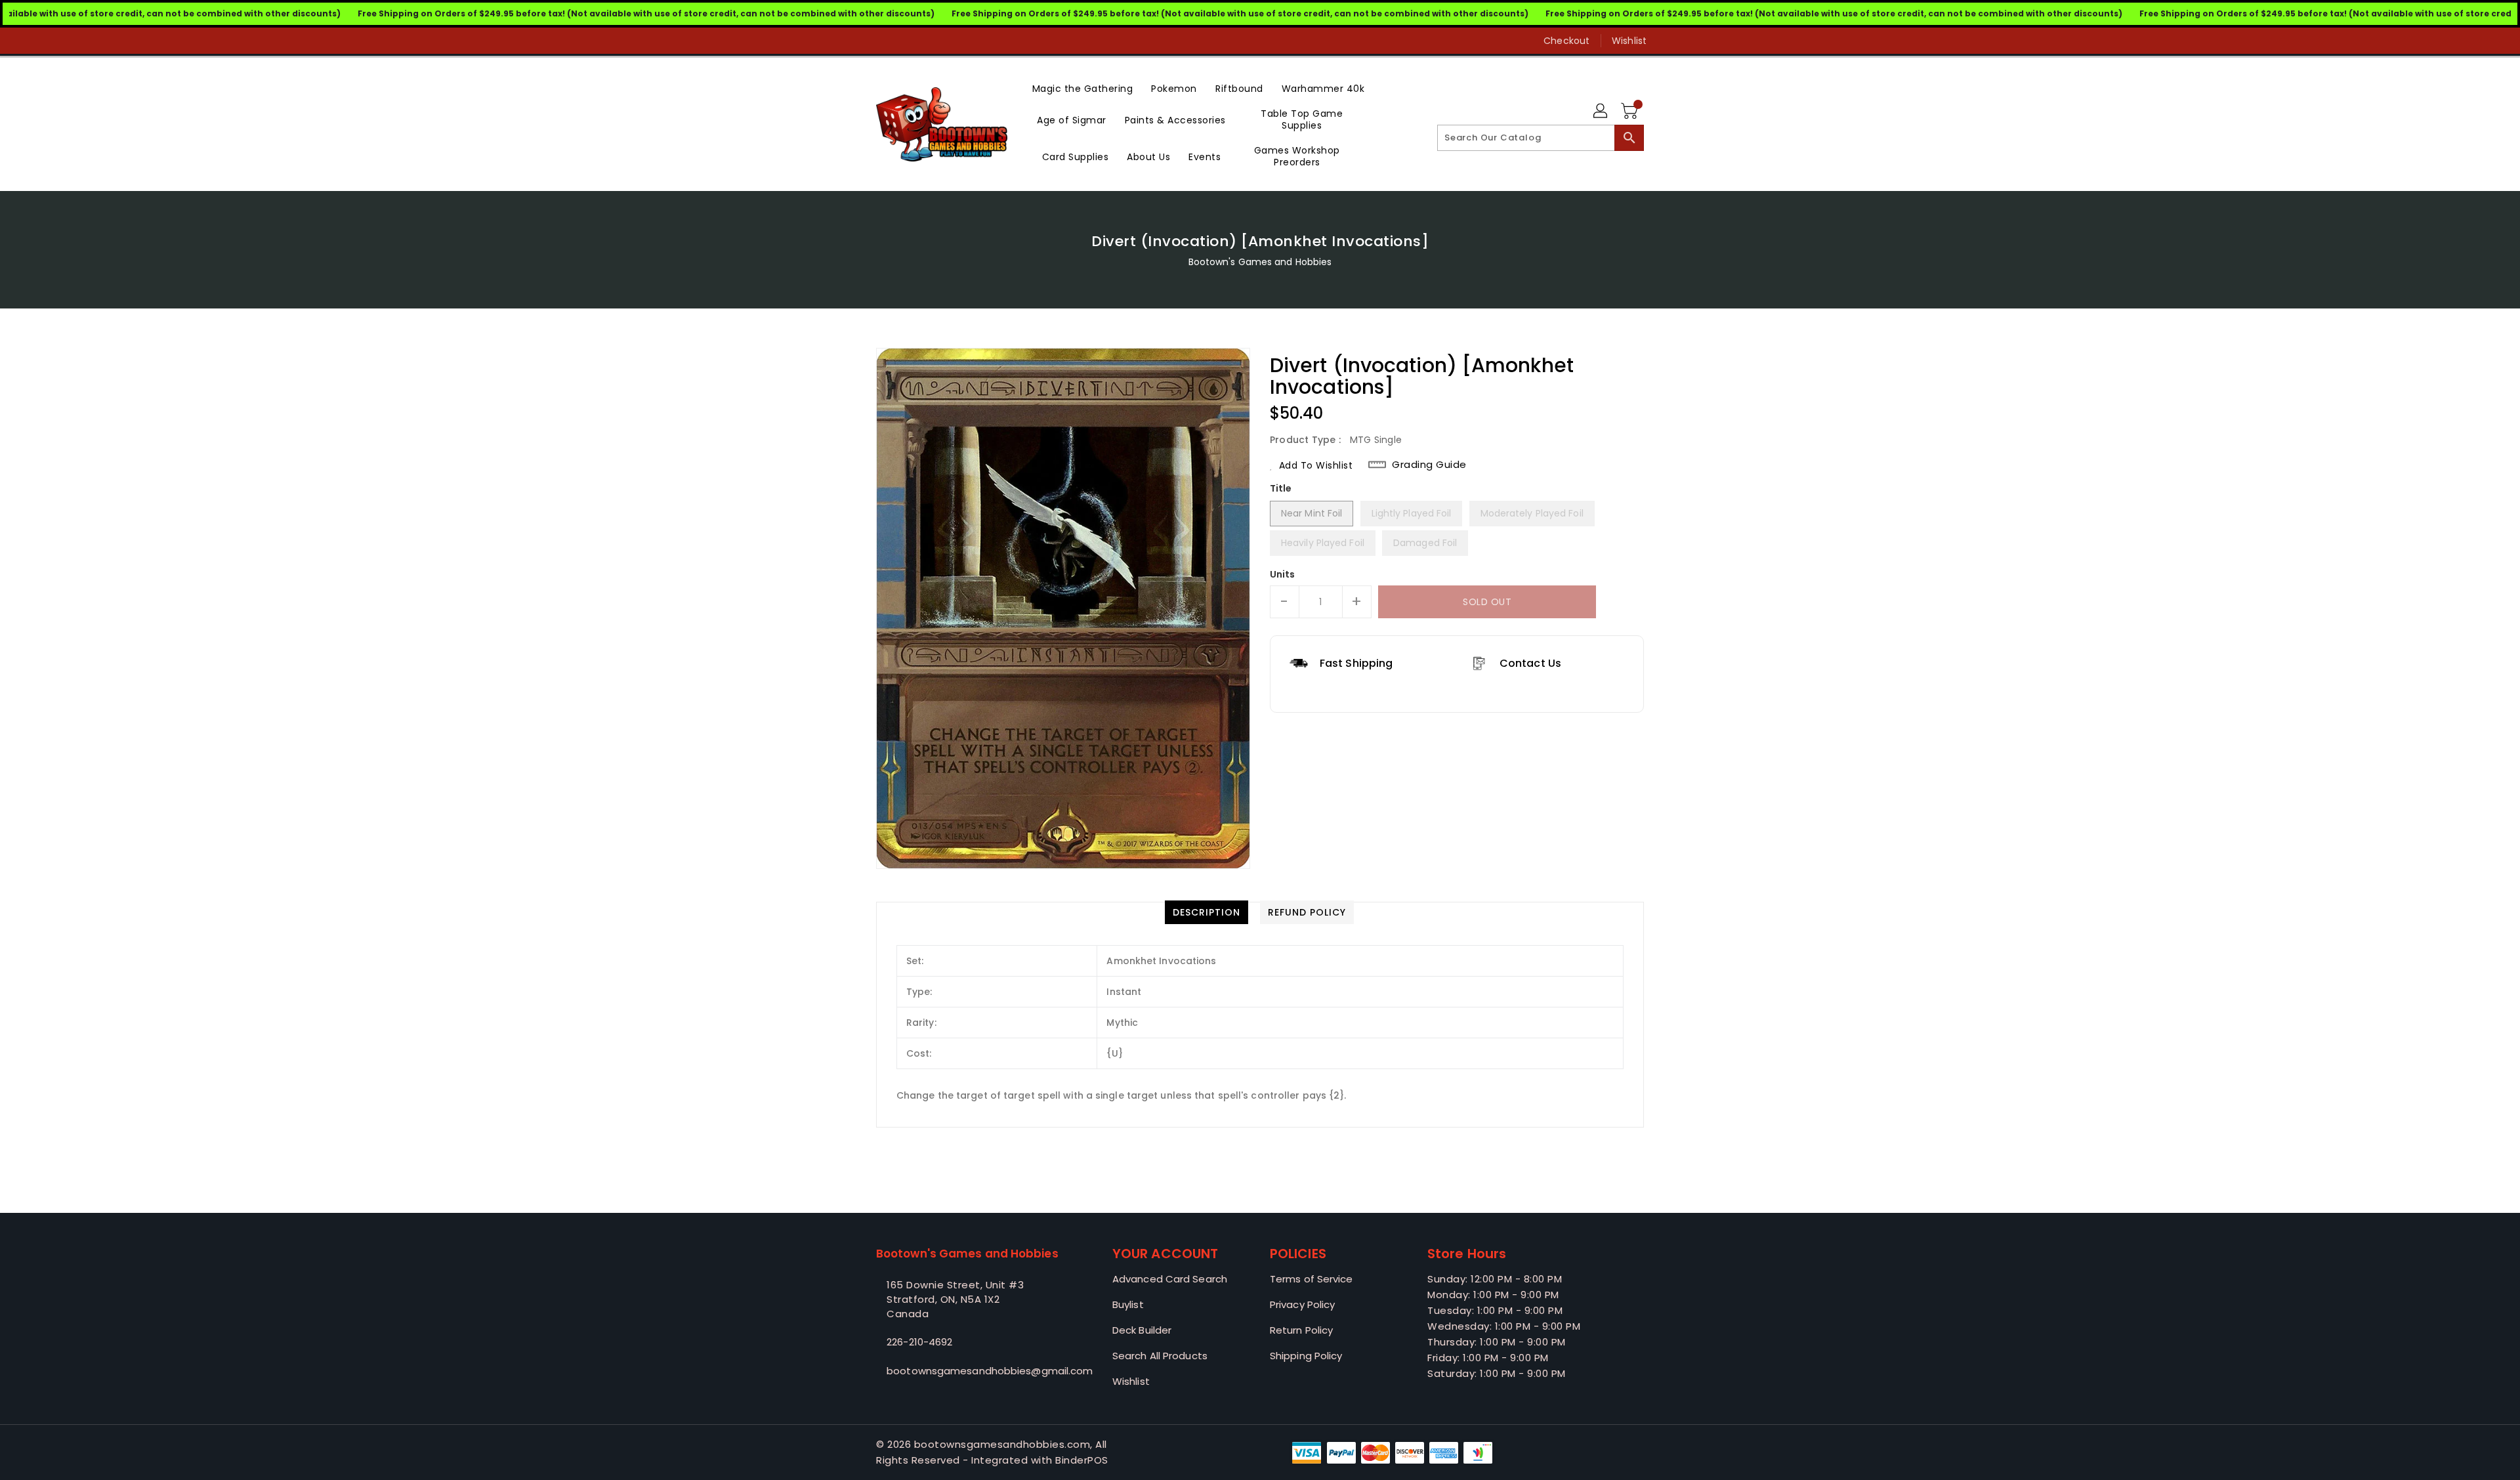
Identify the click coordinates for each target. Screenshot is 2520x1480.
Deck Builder (1142, 1330)
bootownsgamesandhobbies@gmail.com (968, 1371)
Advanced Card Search (1170, 1279)
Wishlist (1629, 41)
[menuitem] (1083, 88)
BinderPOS (1082, 1460)
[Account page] (1601, 112)
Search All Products (1160, 1356)
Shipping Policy (1306, 1356)
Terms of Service (1312, 1279)
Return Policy (1301, 1330)
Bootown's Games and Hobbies (1260, 262)
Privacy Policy (1302, 1304)
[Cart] (1631, 112)
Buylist (1128, 1304)
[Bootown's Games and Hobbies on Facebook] (858, 41)
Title (1281, 488)
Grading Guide (1429, 465)
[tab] (1207, 912)
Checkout (1566, 41)
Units (1283, 574)
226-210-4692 (919, 1342)
